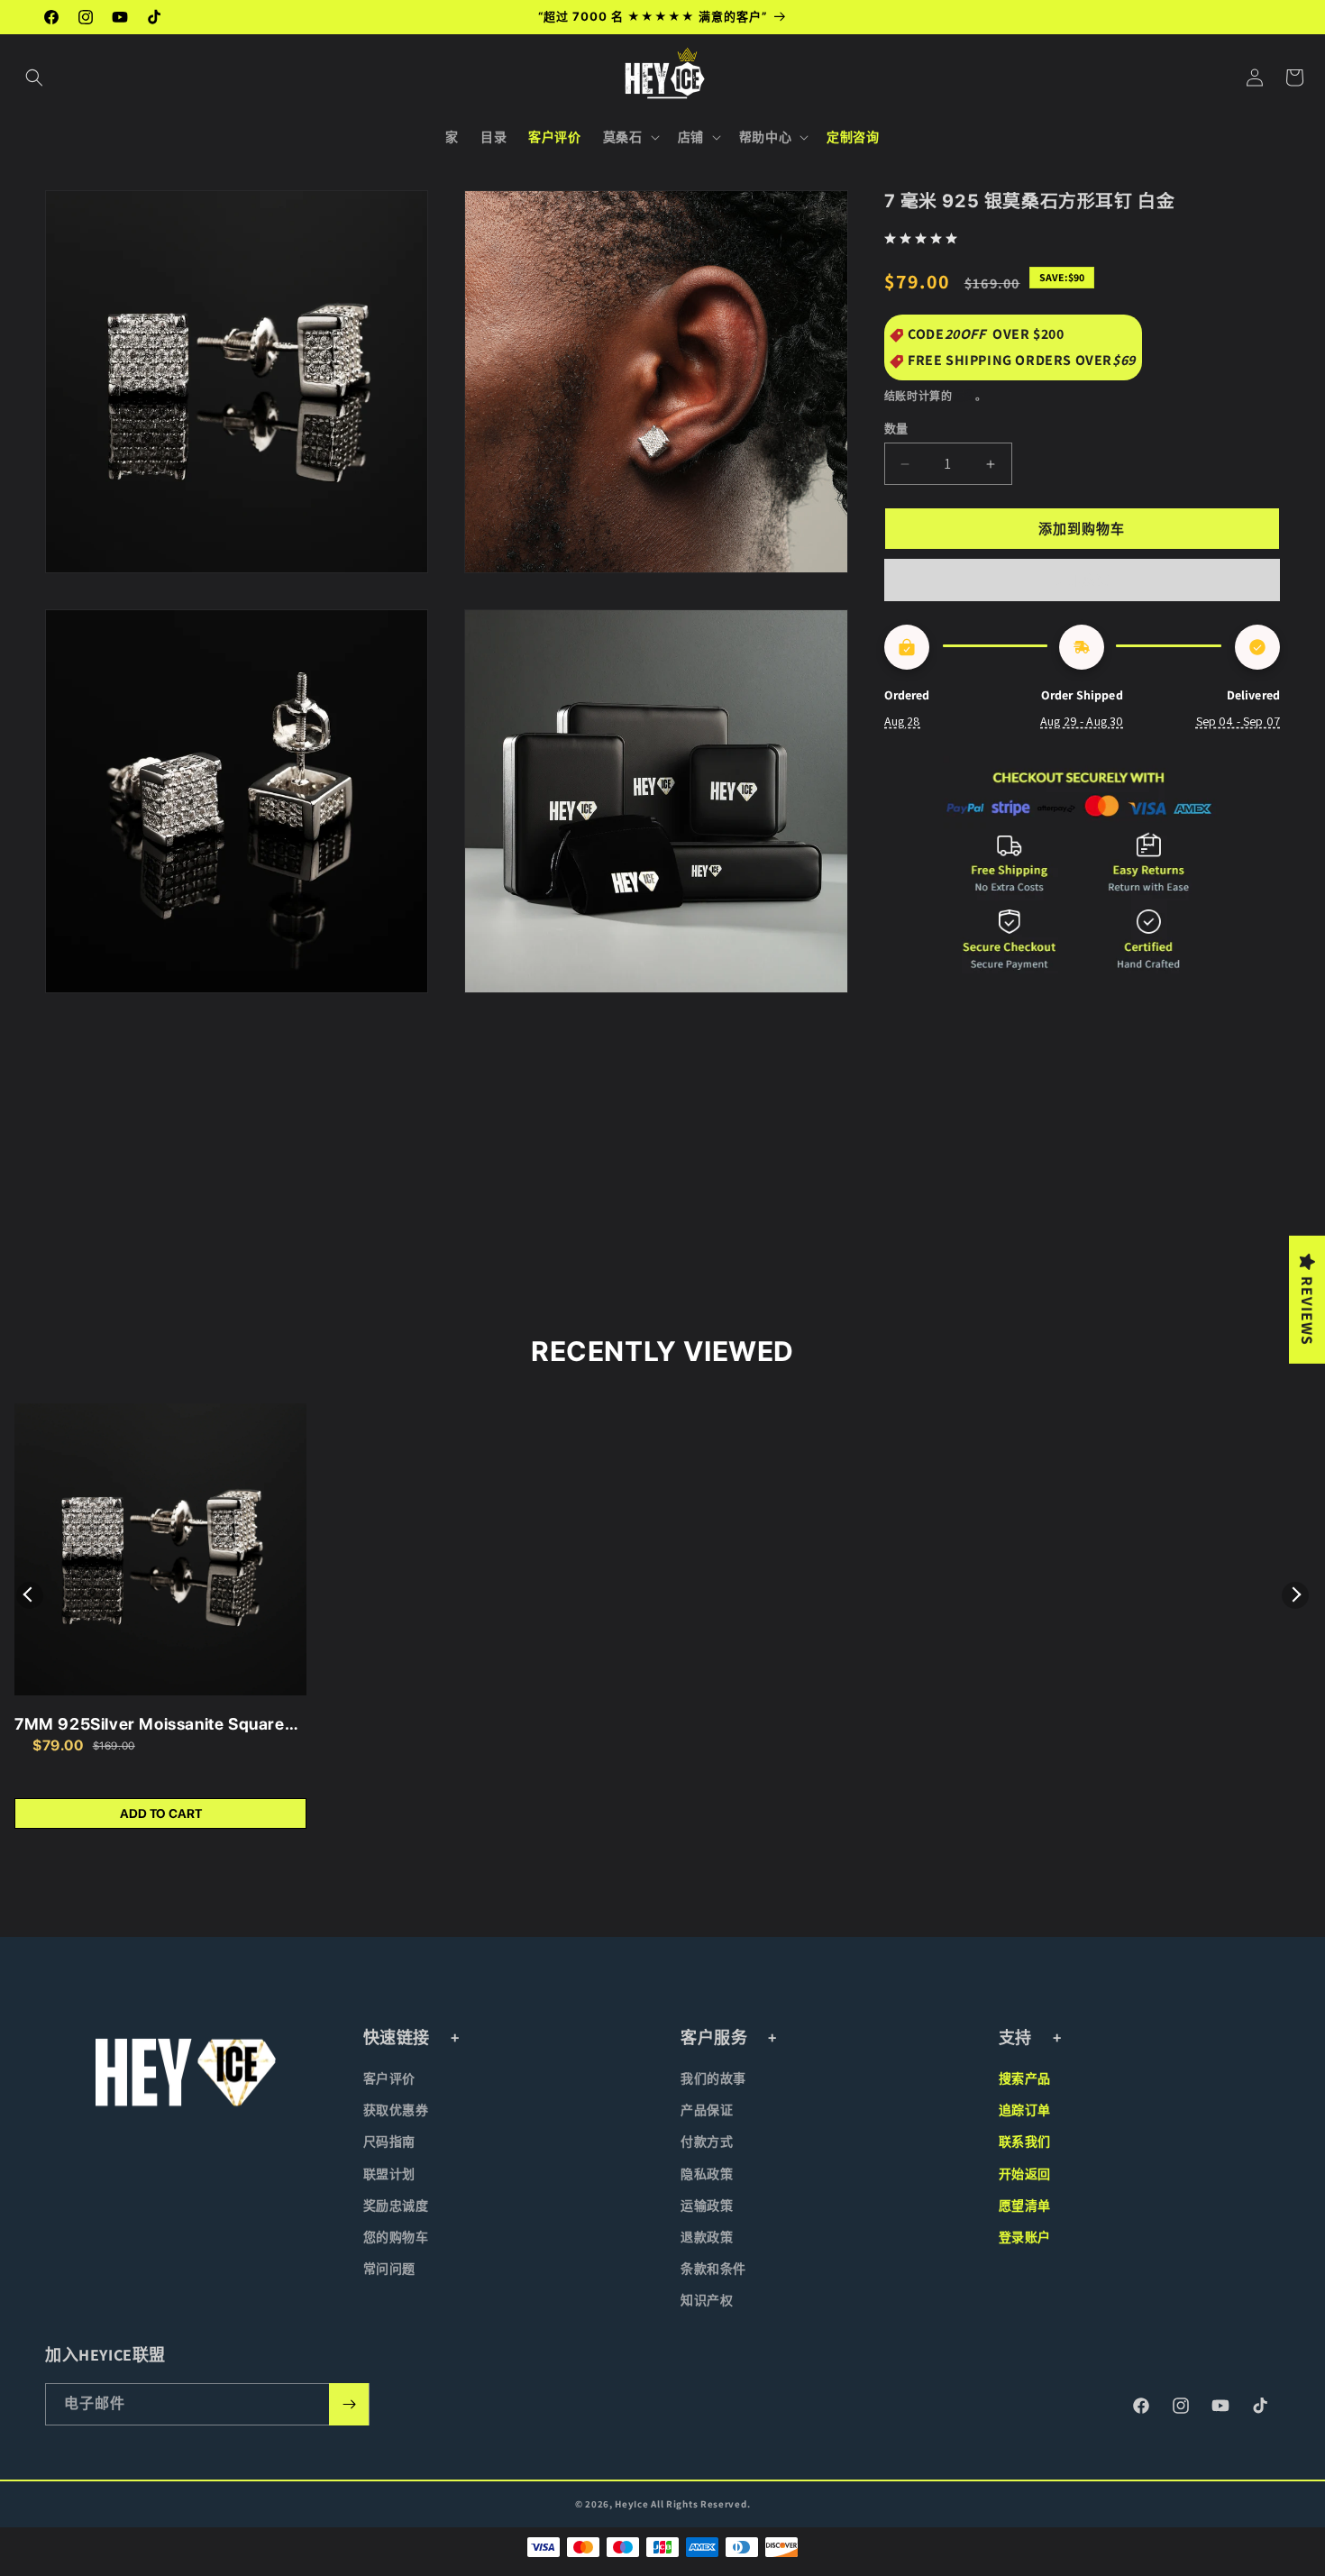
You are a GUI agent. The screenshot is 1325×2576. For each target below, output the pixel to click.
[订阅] (349, 2404)
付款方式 (707, 2142)
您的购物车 (396, 2237)
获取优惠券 (396, 2110)
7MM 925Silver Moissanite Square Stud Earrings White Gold (150, 1725)
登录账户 (1025, 2237)
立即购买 (1082, 580)
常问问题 (389, 2269)
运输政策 (707, 2206)
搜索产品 (1025, 2078)
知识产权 (707, 2300)
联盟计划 (389, 2174)
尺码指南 (389, 2142)
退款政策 (707, 2237)
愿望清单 (1025, 2206)
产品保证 (707, 2110)
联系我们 (1025, 2142)
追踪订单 (1025, 2110)
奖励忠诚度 (396, 2206)
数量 (896, 429)
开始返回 (1025, 2174)
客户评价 (389, 2078)
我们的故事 (713, 2078)
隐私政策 (707, 2174)
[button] (34, 78)
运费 (964, 396)
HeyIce (631, 2504)
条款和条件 (713, 2269)
